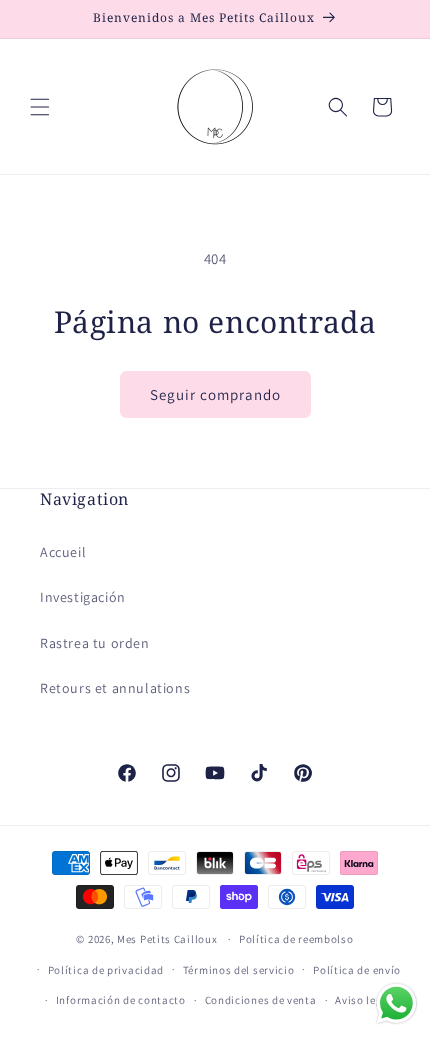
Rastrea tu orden (95, 643)
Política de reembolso (296, 939)
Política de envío (357, 970)
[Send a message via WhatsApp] (396, 1003)
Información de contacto (121, 1000)
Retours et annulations (115, 688)
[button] (40, 107)
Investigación (83, 597)
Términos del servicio (239, 970)
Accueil (63, 552)
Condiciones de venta (261, 1000)
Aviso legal (364, 1000)
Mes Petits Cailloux (167, 939)
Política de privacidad (106, 970)
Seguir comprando (215, 394)
